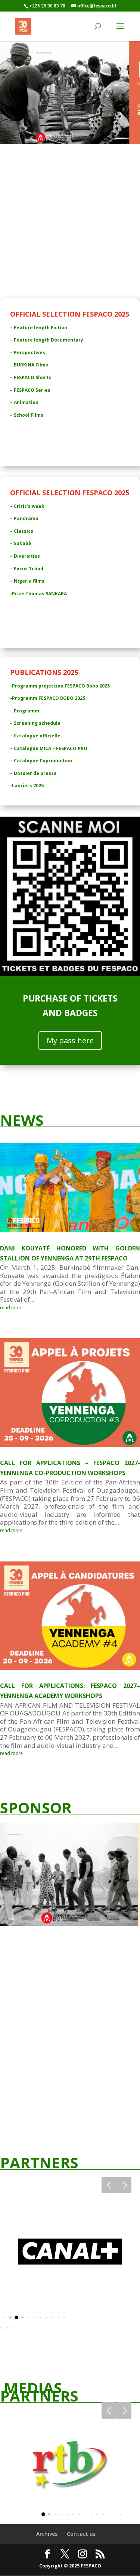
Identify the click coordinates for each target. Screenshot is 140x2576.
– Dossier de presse (33, 773)
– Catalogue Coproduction (41, 761)
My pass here (70, 1040)
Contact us (81, 2534)
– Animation (24, 402)
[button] (109, 2185)
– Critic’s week (27, 506)
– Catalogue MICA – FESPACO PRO (49, 748)
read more (11, 1308)
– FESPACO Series (30, 390)
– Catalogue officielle (35, 736)
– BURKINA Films (29, 365)
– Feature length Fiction (39, 328)
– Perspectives (28, 353)
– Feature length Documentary (47, 340)
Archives (47, 2534)
